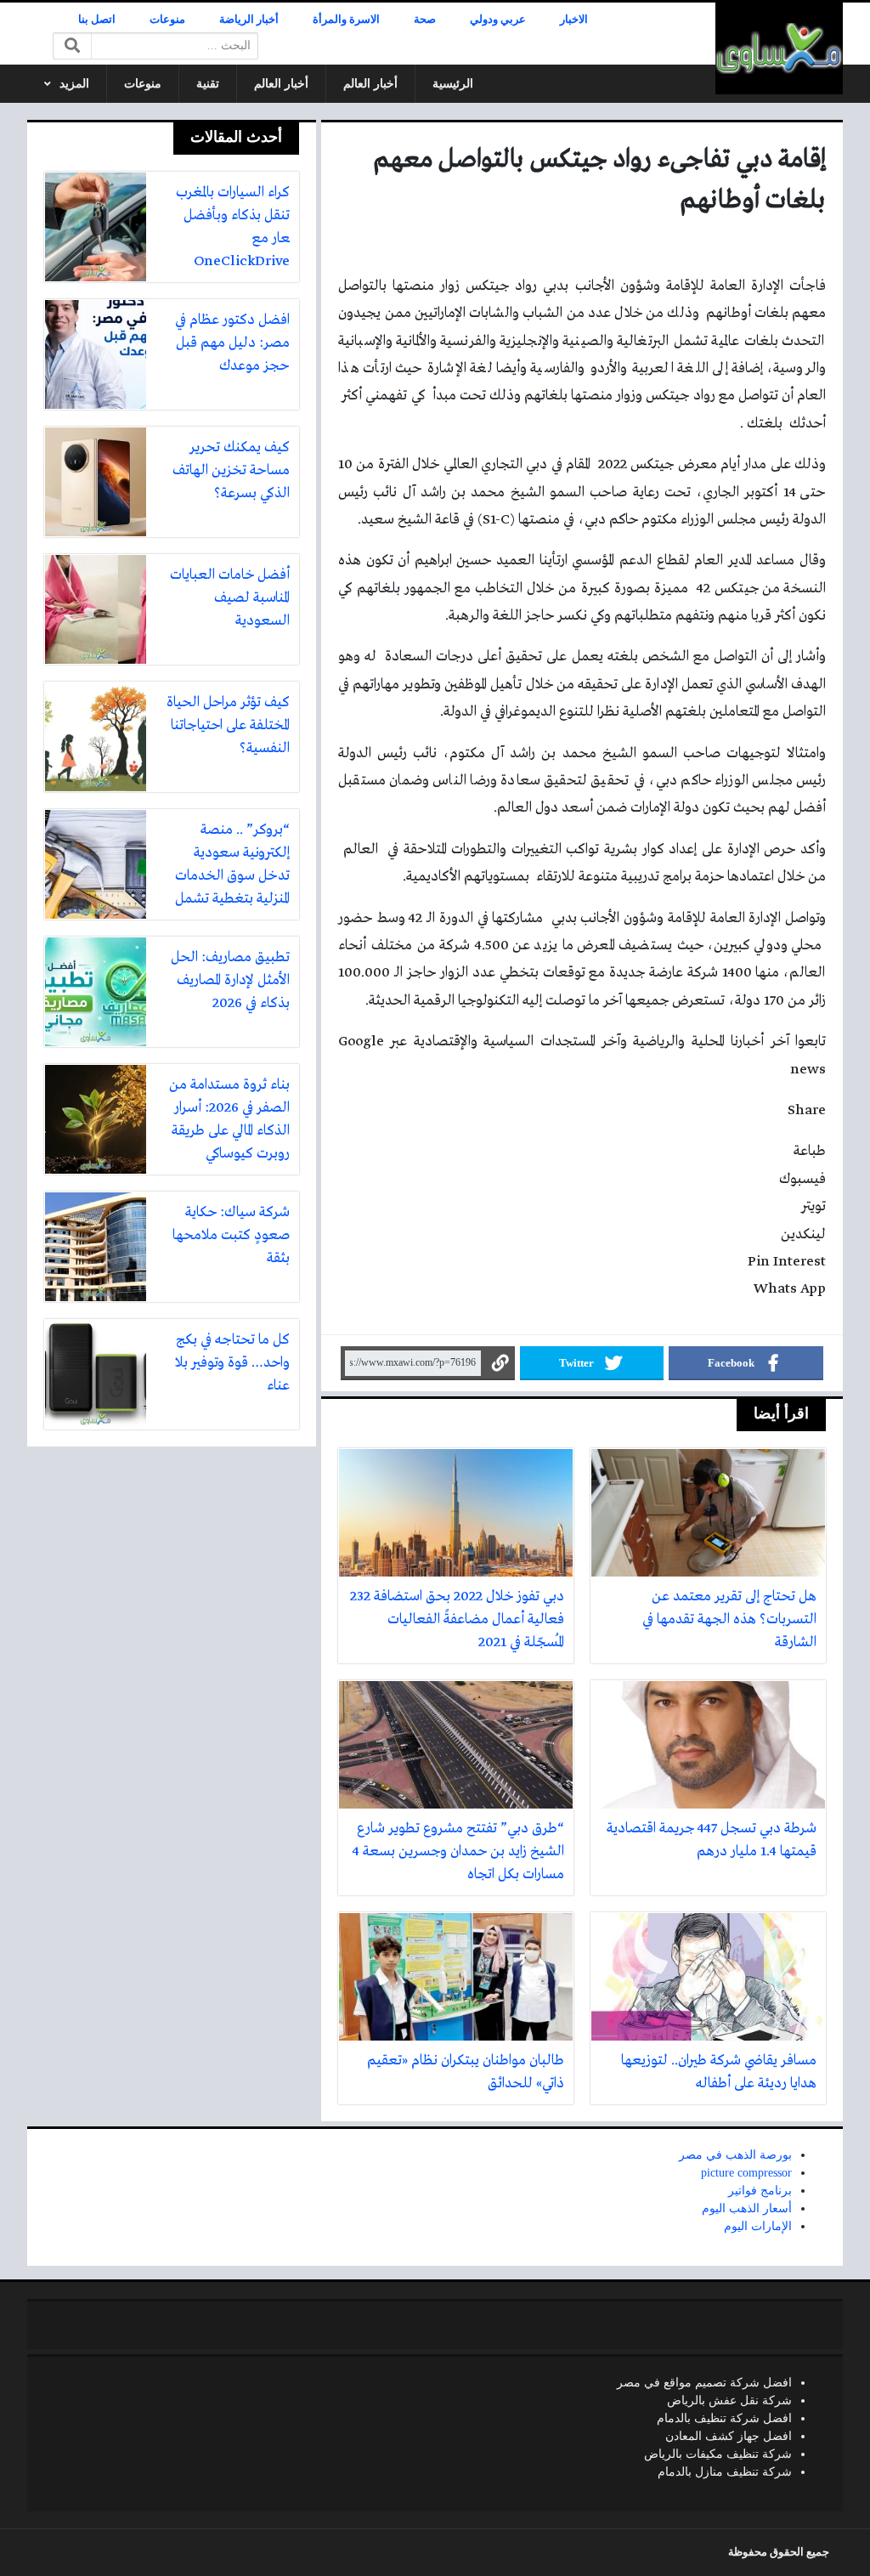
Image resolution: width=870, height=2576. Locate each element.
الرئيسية (453, 84)
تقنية (208, 84)
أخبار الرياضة (249, 20)
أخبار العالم (370, 84)
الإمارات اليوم (758, 2226)
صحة (425, 20)
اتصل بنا (97, 20)
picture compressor (746, 2173)
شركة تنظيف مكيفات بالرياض (718, 2454)
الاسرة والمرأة (346, 20)
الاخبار (574, 20)
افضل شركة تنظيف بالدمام (724, 2418)
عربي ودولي (498, 20)
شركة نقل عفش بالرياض (729, 2400)
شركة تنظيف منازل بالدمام (725, 2472)
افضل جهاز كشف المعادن (729, 2436)
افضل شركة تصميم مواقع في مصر (704, 2383)
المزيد (74, 84)
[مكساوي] (779, 48)
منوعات (167, 20)
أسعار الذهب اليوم (747, 2208)
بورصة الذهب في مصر (735, 2155)
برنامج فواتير (760, 2191)
